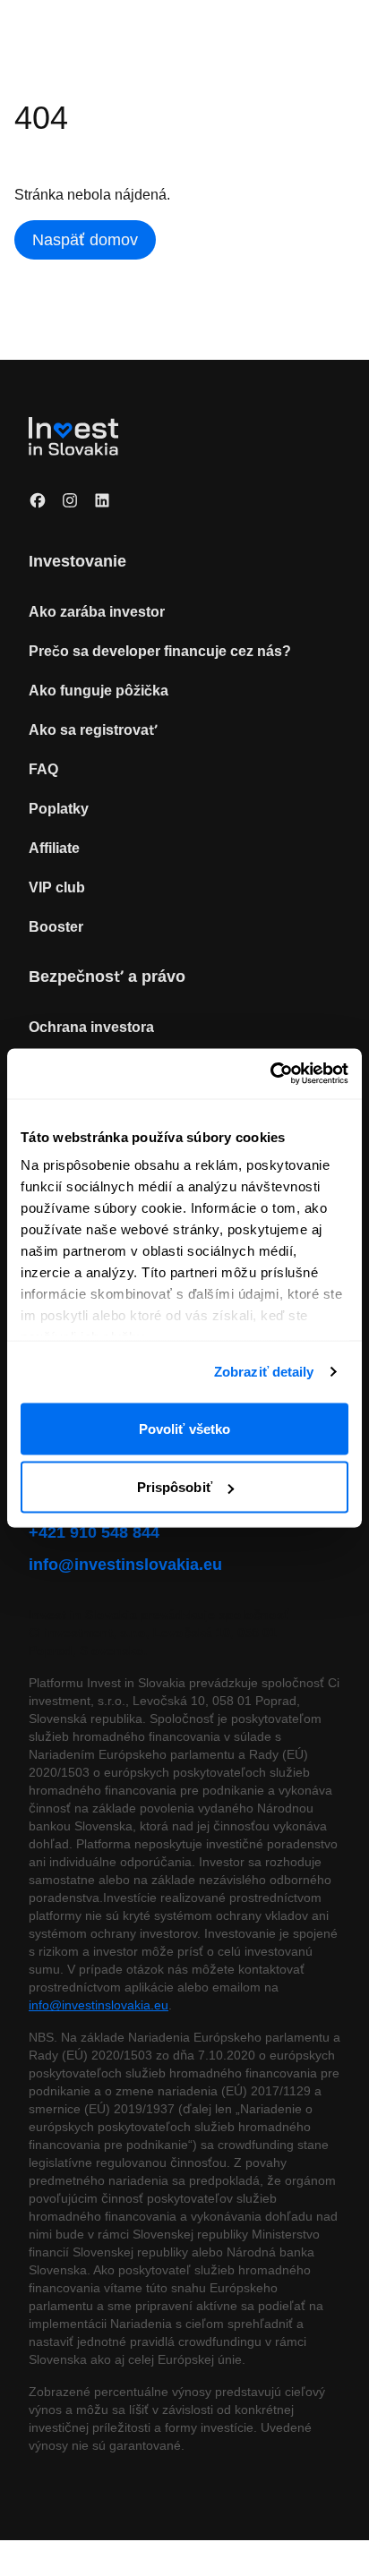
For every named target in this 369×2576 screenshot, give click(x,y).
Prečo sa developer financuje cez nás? (163, 651)
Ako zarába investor (99, 611)
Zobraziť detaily (264, 1372)
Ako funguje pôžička (99, 690)
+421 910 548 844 (101, 1532)
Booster (57, 926)
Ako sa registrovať (95, 729)
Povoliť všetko (184, 1428)
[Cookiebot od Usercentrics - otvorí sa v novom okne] (270, 1074)
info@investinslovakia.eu (129, 1564)
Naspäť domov (88, 239)
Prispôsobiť (175, 1487)
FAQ (43, 769)
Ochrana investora (94, 1027)
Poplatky (60, 808)
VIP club (56, 887)
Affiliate (56, 848)
